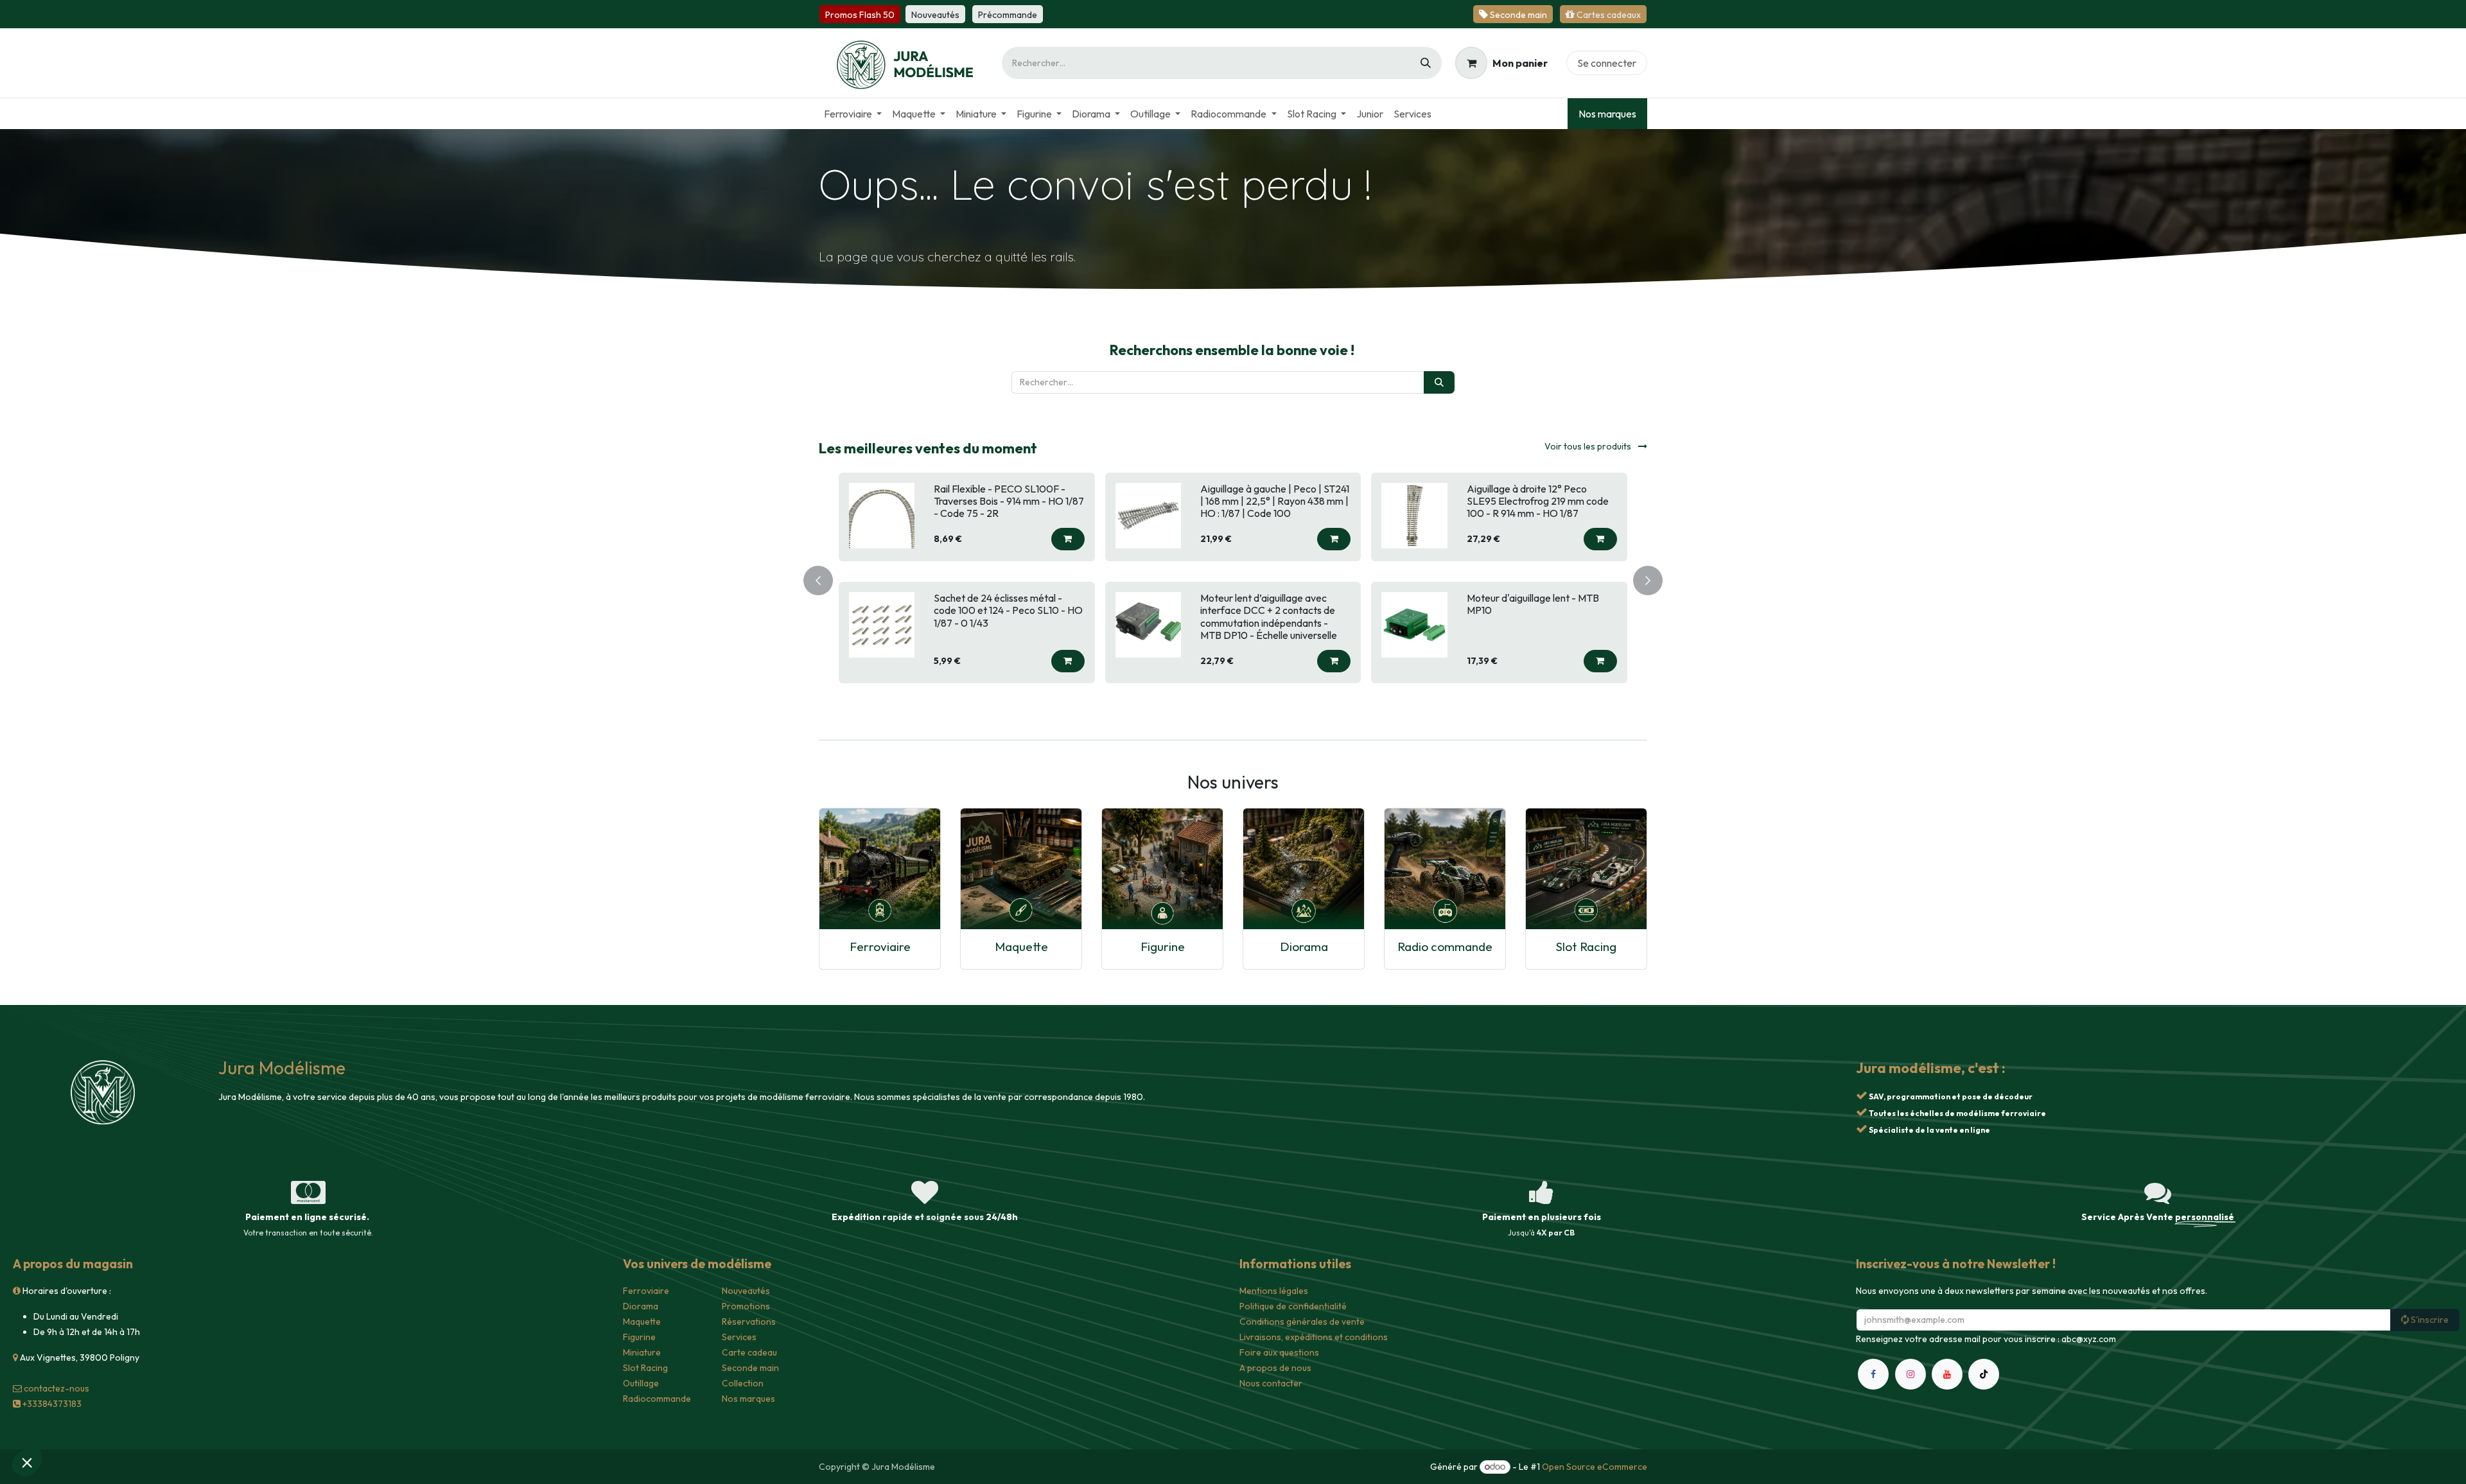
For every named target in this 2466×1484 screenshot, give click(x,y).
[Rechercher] (1426, 63)
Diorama (1304, 946)
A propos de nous (1275, 1368)
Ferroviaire (880, 946)
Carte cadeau (749, 1352)
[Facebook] (1873, 1374)
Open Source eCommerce (1595, 1467)
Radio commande (1445, 946)
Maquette (1021, 946)
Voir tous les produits (1589, 446)
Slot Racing (1586, 946)
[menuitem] (853, 114)
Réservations (749, 1322)
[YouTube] (1947, 1374)
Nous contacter (1271, 1383)
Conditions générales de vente (1302, 1322)
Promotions (746, 1306)
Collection (743, 1383)
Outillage (641, 1383)
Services (739, 1337)
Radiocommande (657, 1399)
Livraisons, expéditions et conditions (1314, 1337)
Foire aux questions (1279, 1352)
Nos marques (1607, 114)
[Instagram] (1911, 1374)
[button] (1068, 539)
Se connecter (1607, 63)
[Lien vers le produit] (880, 868)
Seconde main (750, 1368)
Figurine (1163, 946)
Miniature (642, 1352)
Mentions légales (1274, 1291)
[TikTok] (1984, 1374)
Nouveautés (746, 1291)
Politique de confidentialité (1293, 1306)
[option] (1233, 578)
